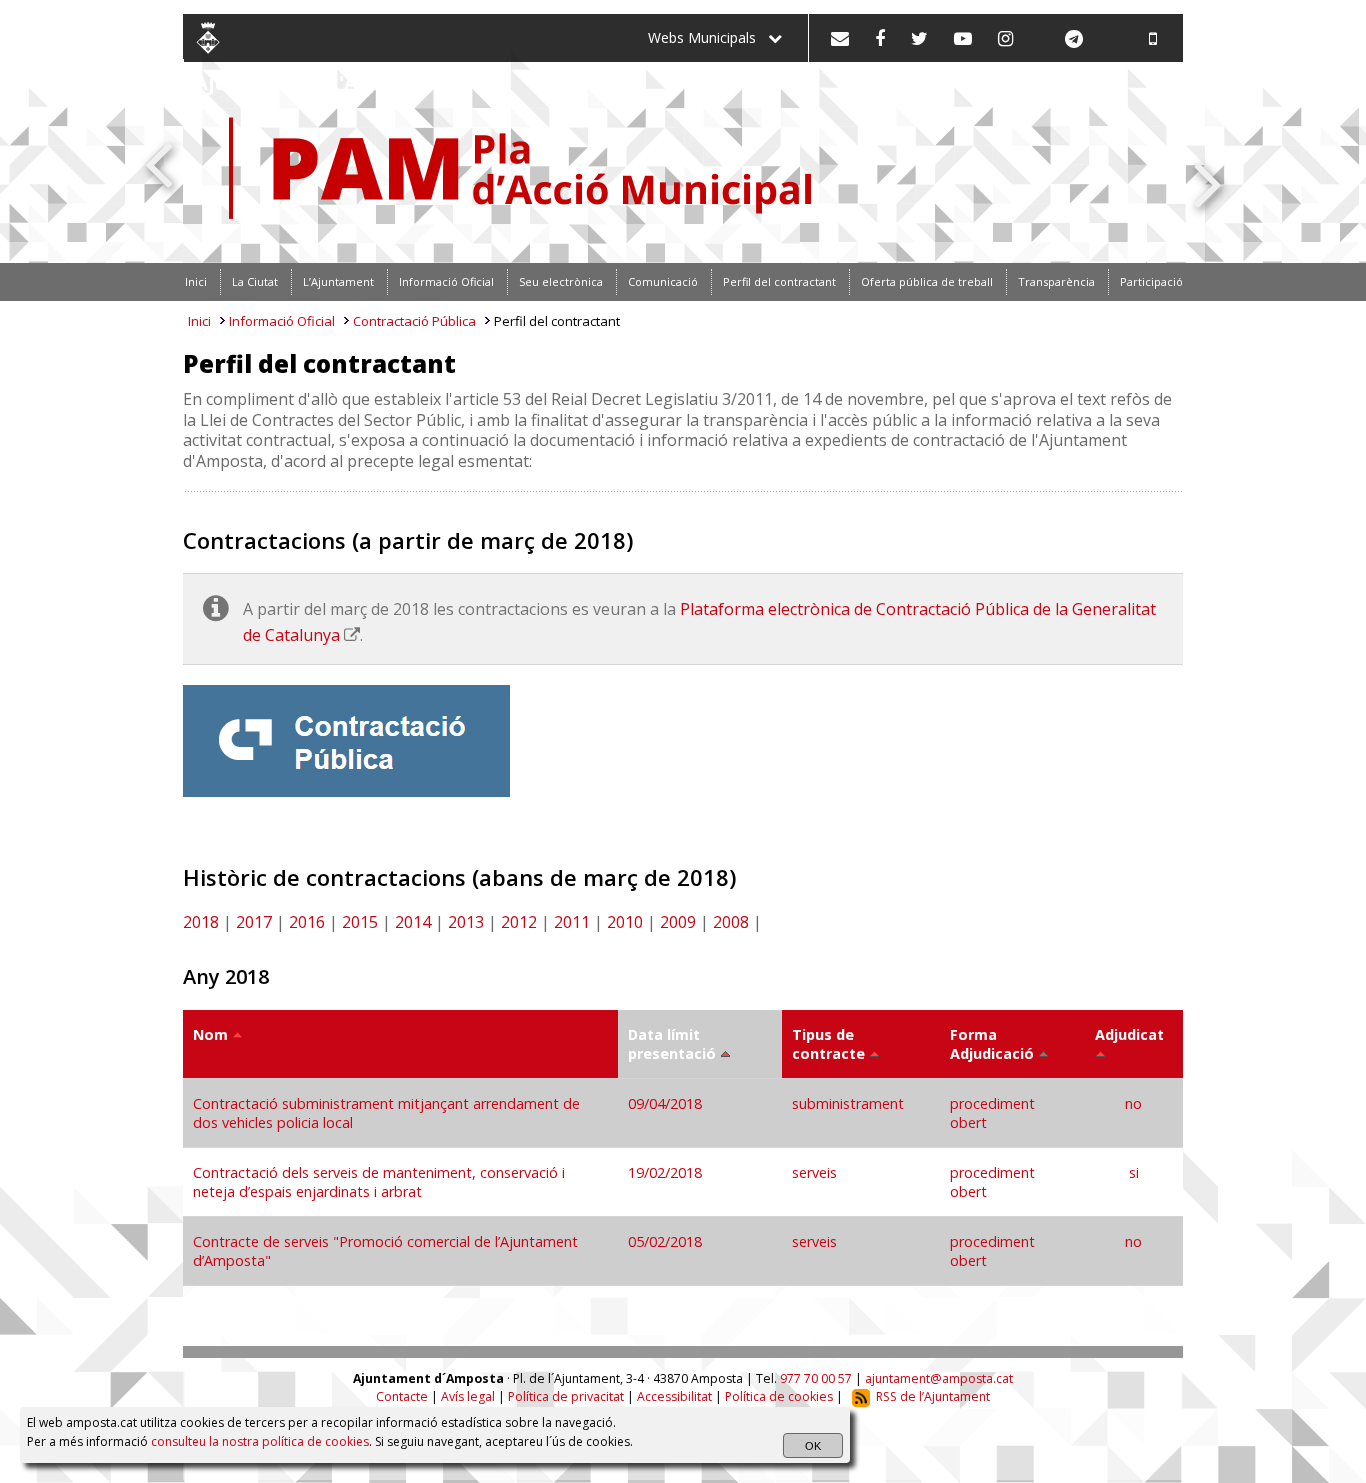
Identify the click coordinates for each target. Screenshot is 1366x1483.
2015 (360, 922)
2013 (466, 922)
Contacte (402, 1396)
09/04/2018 (667, 1103)
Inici (199, 321)
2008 (731, 922)
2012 (519, 922)
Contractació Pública (414, 321)
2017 (254, 922)
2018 (201, 922)
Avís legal (468, 1396)
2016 (307, 922)
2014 (413, 922)
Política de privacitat (566, 1396)
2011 (572, 922)
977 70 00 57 (816, 1378)
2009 (678, 922)
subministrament (848, 1103)
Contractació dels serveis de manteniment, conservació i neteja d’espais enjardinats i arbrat (379, 1182)
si (1134, 1172)
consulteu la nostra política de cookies (260, 1441)
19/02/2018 (667, 1172)
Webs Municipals (708, 37)
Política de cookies (779, 1396)
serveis (814, 1172)
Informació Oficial (282, 321)
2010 (625, 922)
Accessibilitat (674, 1396)
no (1133, 1103)
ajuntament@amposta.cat (939, 1378)
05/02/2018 (667, 1241)
